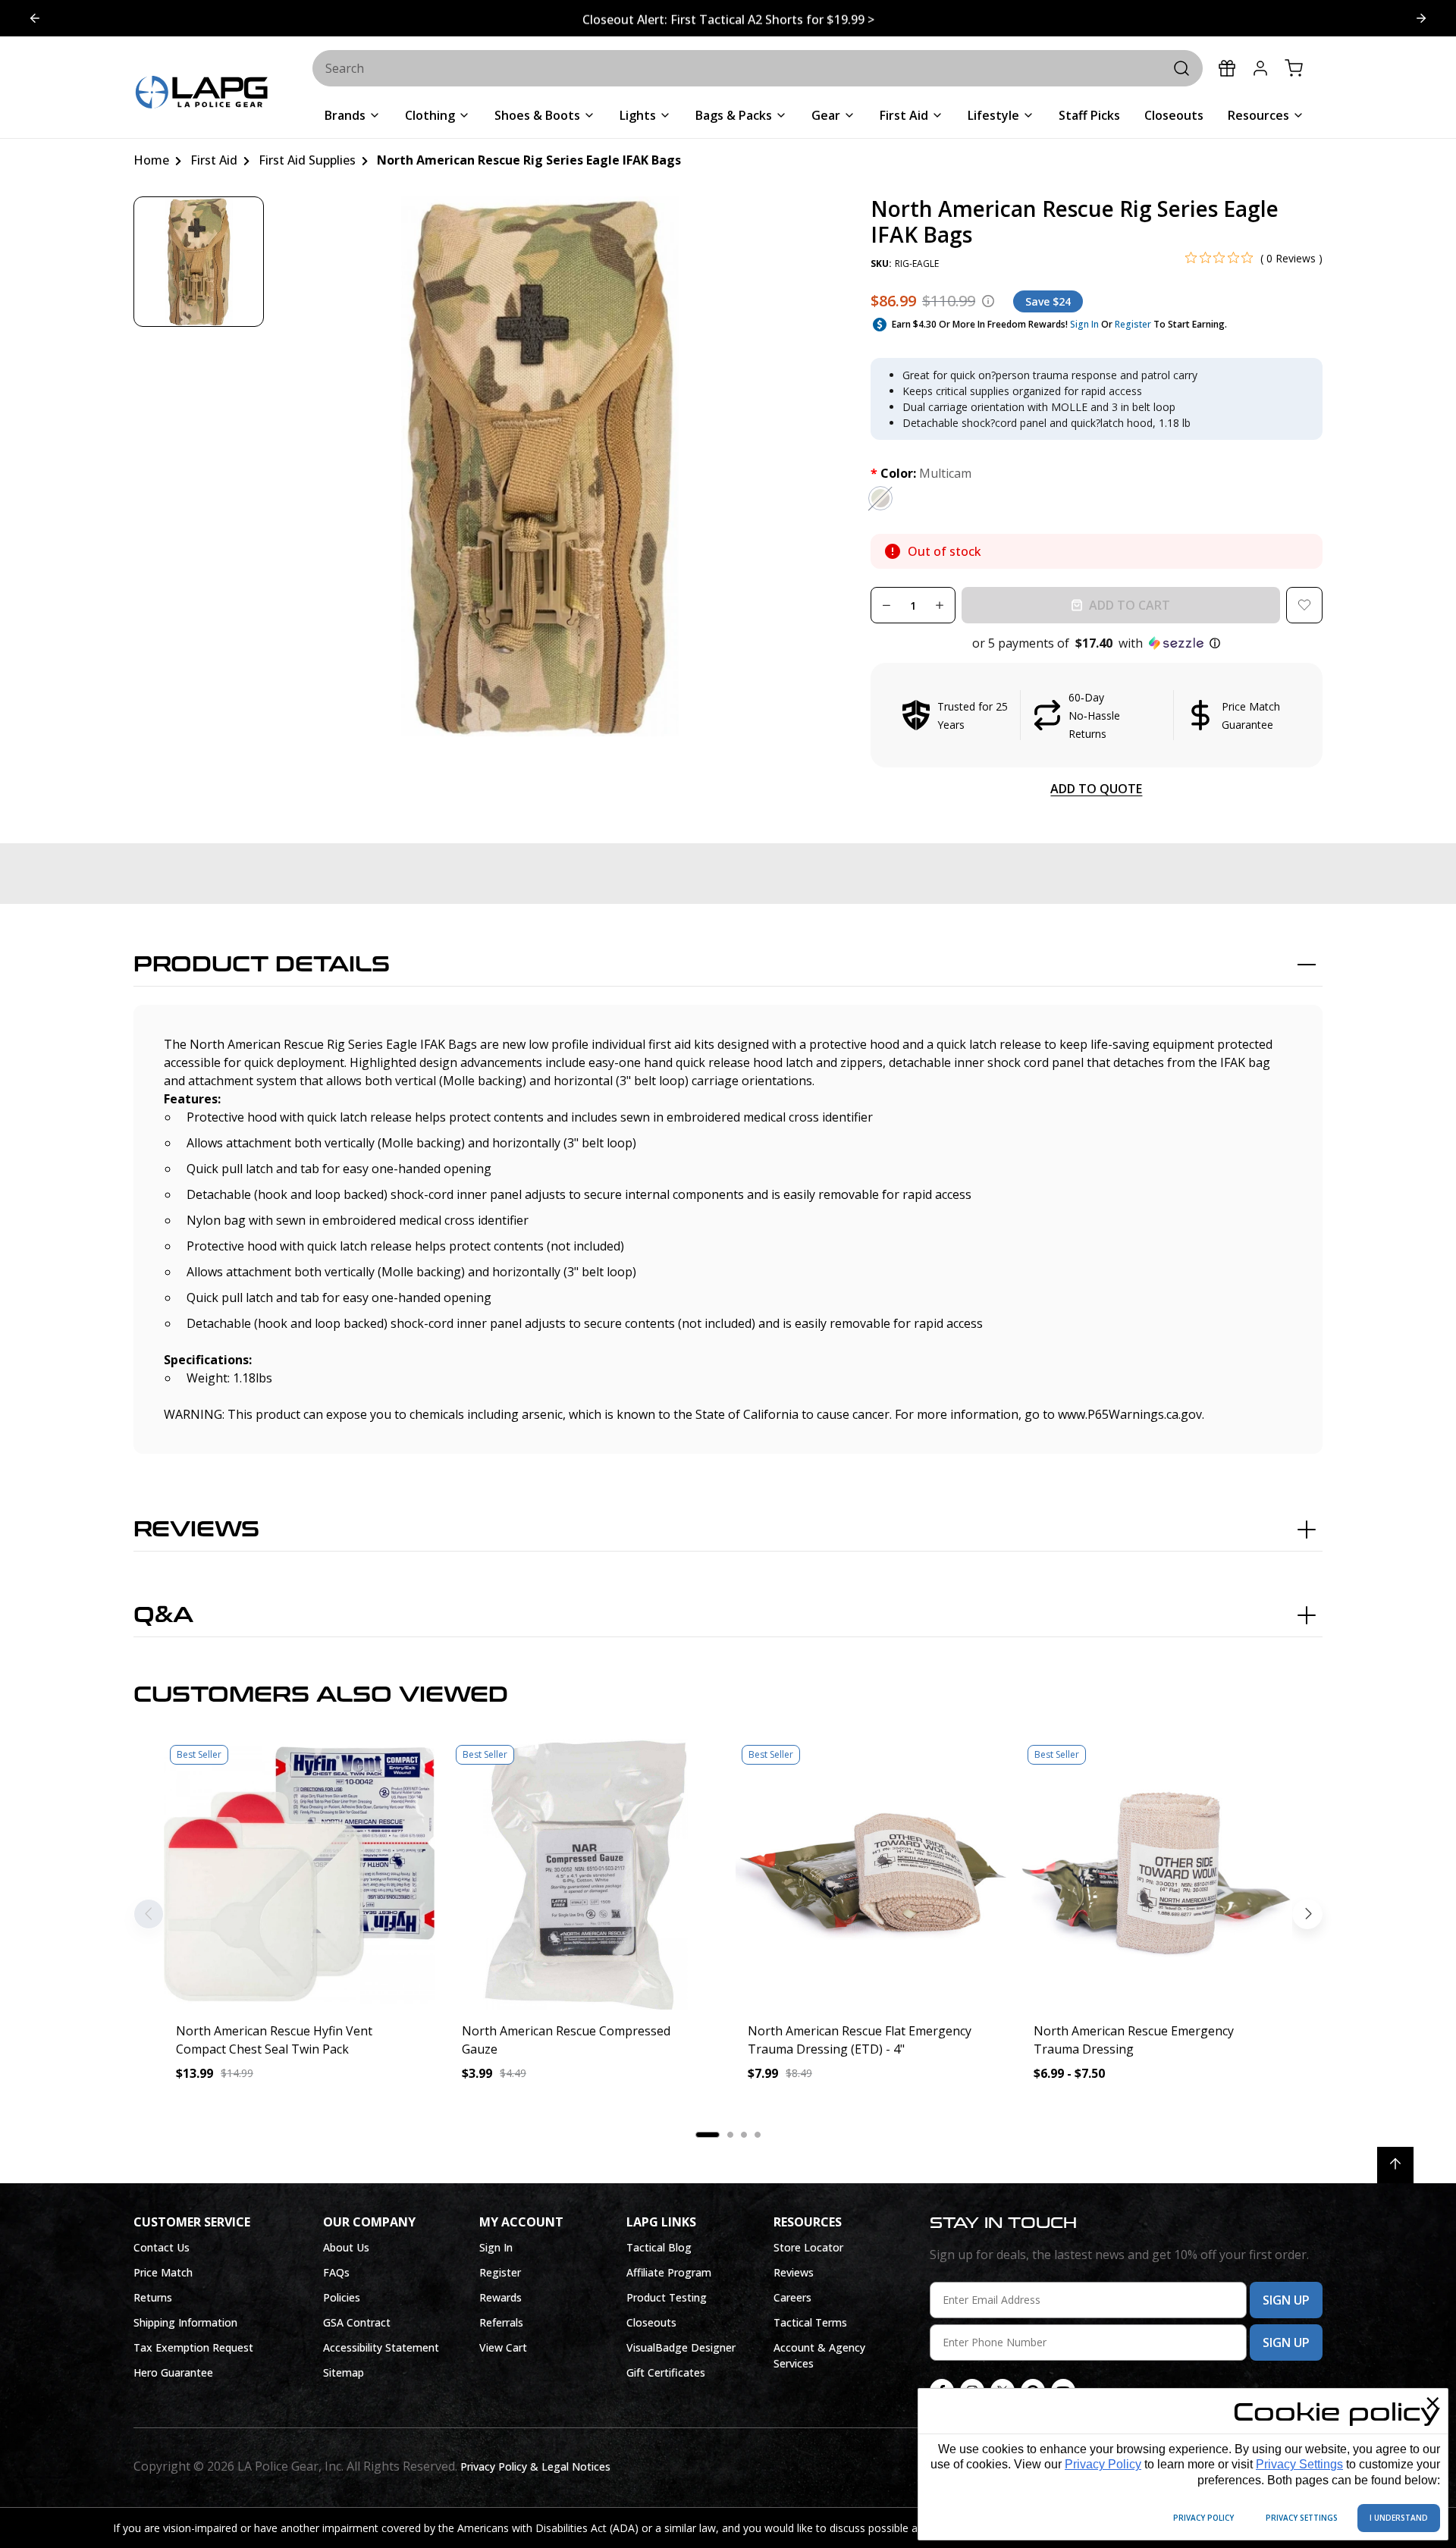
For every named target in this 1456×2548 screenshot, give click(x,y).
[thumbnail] (199, 262)
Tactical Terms (810, 2322)
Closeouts (651, 2322)
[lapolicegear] (202, 94)
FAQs (336, 2272)
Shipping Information (185, 2322)
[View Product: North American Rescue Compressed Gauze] (585, 1874)
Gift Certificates (666, 2372)
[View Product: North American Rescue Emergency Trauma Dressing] (1157, 1874)
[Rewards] (1227, 68)
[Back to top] (1395, 2165)
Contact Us (162, 2247)
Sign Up (1286, 2300)
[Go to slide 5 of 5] (1421, 18)
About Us (346, 2247)
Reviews (196, 1530)
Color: (921, 473)
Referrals (501, 2322)
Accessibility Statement (381, 2347)
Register (1133, 324)
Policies (342, 2297)
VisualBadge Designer (681, 2347)
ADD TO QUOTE (1096, 789)
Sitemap (344, 2372)
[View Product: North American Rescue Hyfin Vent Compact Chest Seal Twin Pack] (299, 1874)
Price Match (163, 2272)
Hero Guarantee (173, 2372)
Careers (792, 2297)
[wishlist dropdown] (1304, 605)
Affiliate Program (669, 2272)
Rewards (500, 2297)
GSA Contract (357, 2322)
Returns (153, 2297)
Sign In (1084, 324)
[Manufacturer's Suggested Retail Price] (988, 301)
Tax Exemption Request (193, 2347)
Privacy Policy (1103, 2464)
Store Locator (808, 2247)
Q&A (163, 1615)
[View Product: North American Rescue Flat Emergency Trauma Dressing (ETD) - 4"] (871, 1874)
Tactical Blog (659, 2247)
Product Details (262, 965)
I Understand (1399, 2518)
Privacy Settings (1299, 2464)
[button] (1097, 643)
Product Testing (667, 2297)
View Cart (503, 2347)
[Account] (1260, 68)
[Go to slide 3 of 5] (35, 18)
